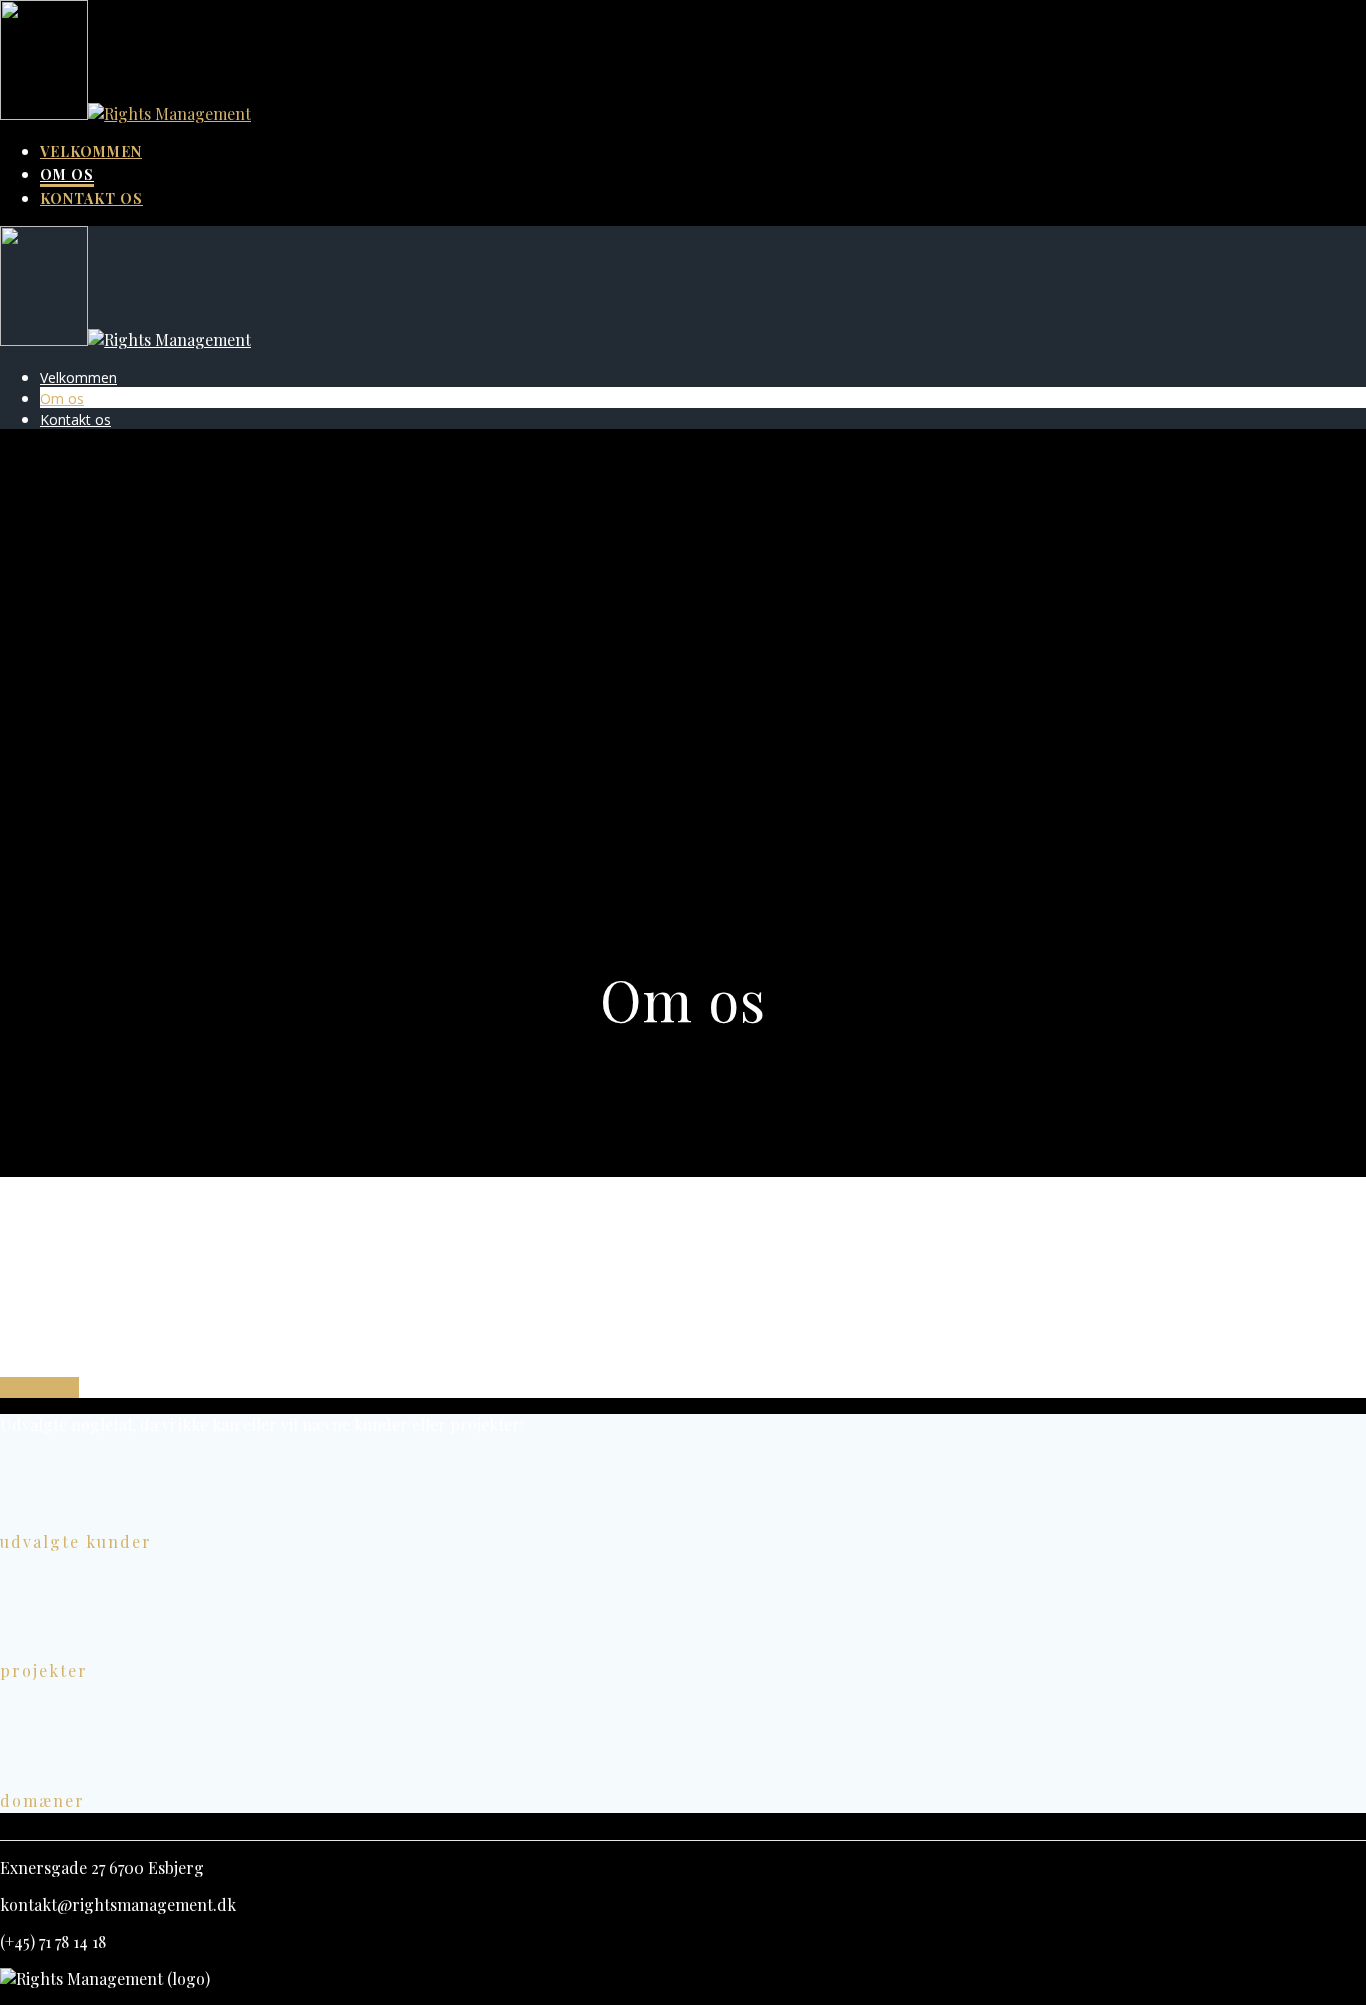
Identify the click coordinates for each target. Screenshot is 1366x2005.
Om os (67, 174)
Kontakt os (91, 198)
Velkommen (91, 151)
